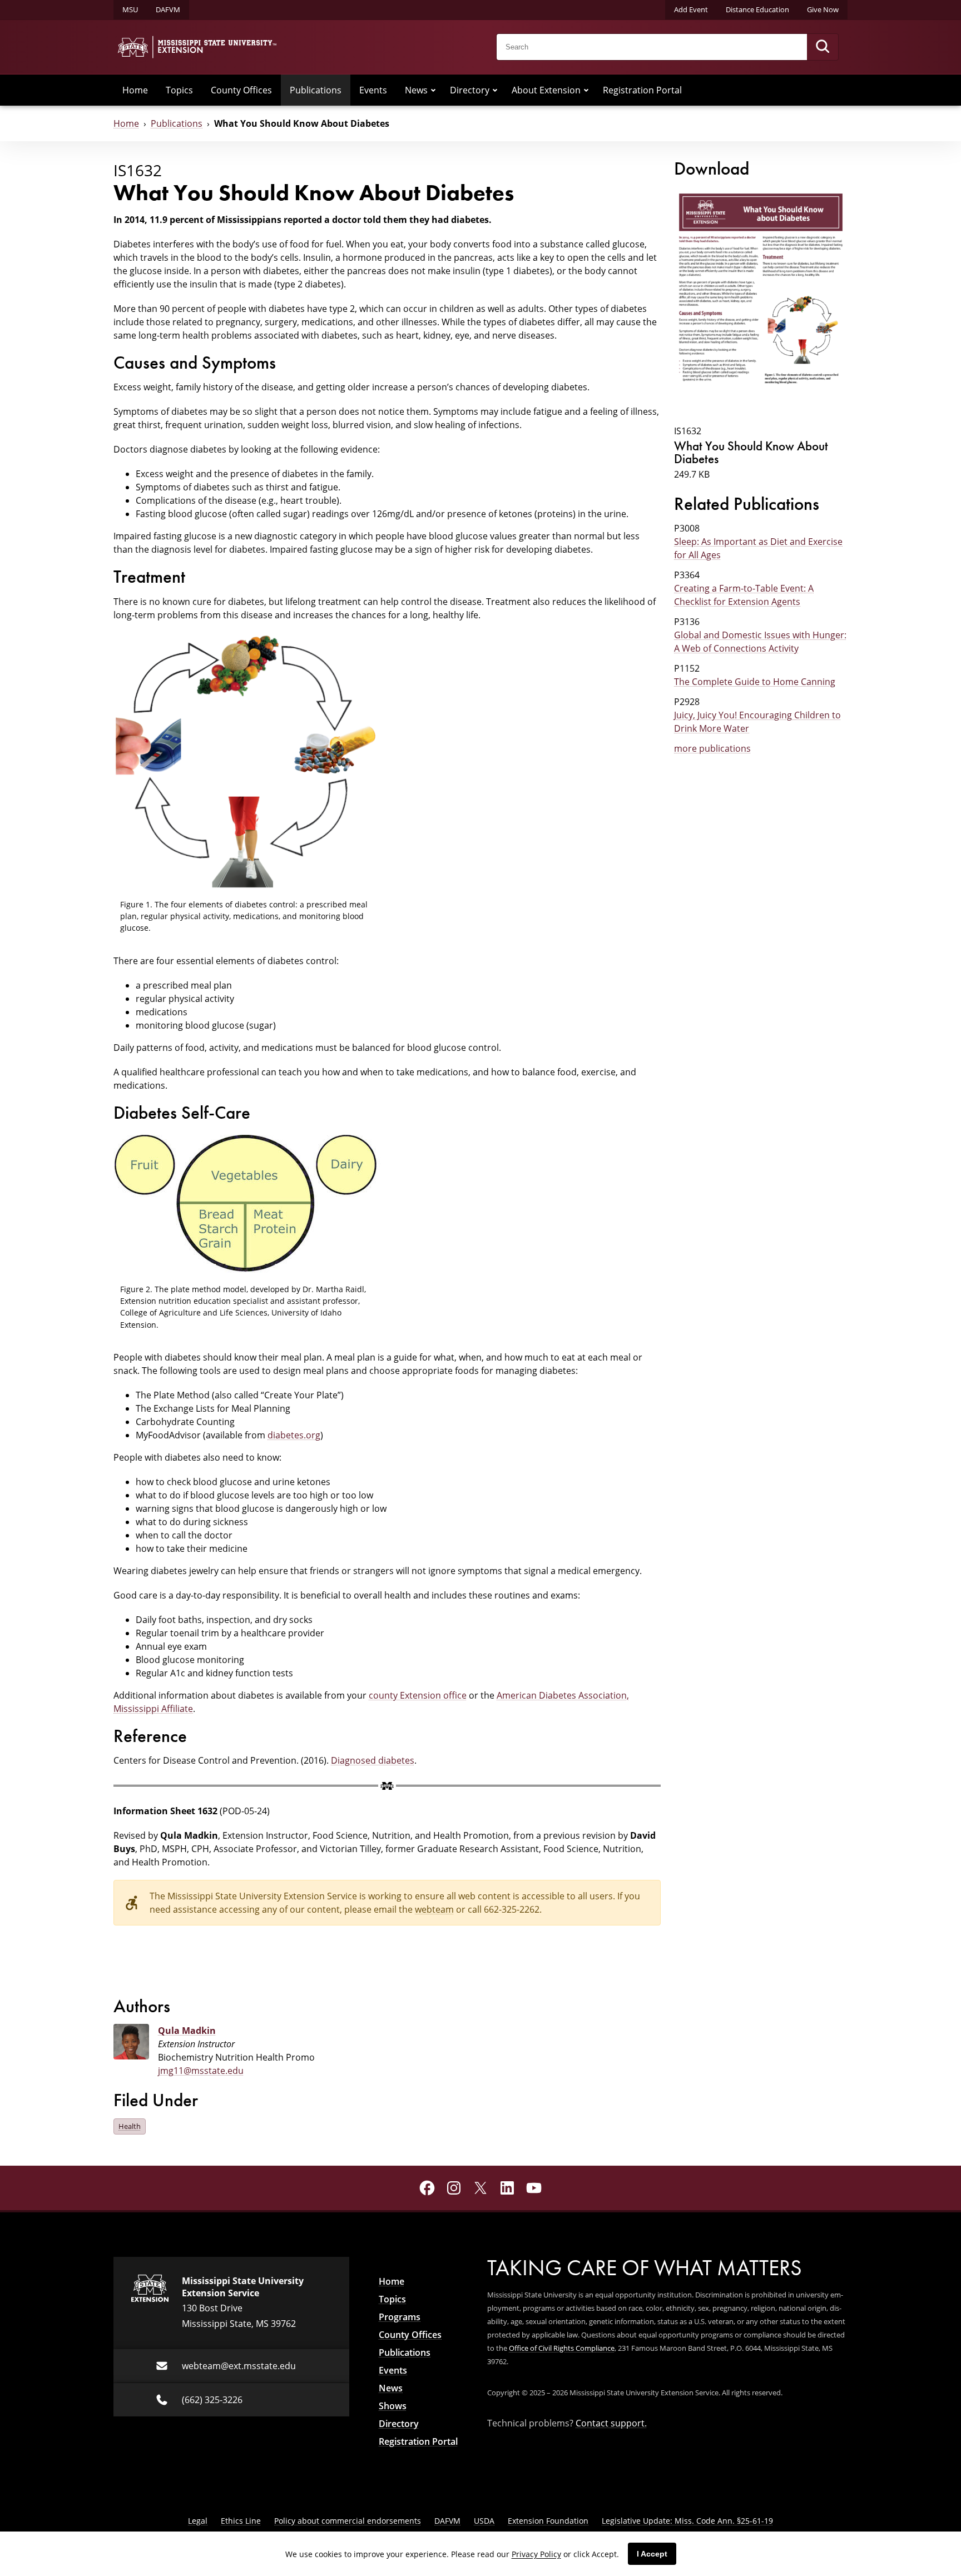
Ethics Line (241, 2521)
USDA (484, 2521)
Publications (316, 90)
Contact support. (611, 2423)
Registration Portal (642, 90)
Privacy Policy (536, 2554)
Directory (470, 90)
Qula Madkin (187, 2031)
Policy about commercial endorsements (348, 2521)
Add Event (691, 9)
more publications (712, 748)
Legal (198, 2521)
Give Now (823, 9)
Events (373, 90)
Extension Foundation (548, 2521)
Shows (393, 2406)
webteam (434, 1909)
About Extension (546, 90)
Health (130, 2126)
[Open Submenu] (433, 90)
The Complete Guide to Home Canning (755, 682)
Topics (179, 90)
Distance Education (757, 9)
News (416, 90)
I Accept (652, 2554)
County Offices (241, 90)
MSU (130, 9)
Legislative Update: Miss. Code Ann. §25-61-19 (687, 2521)
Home (135, 90)
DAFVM (168, 9)
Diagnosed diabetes (373, 1760)
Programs (400, 2317)
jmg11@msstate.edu (201, 2071)
